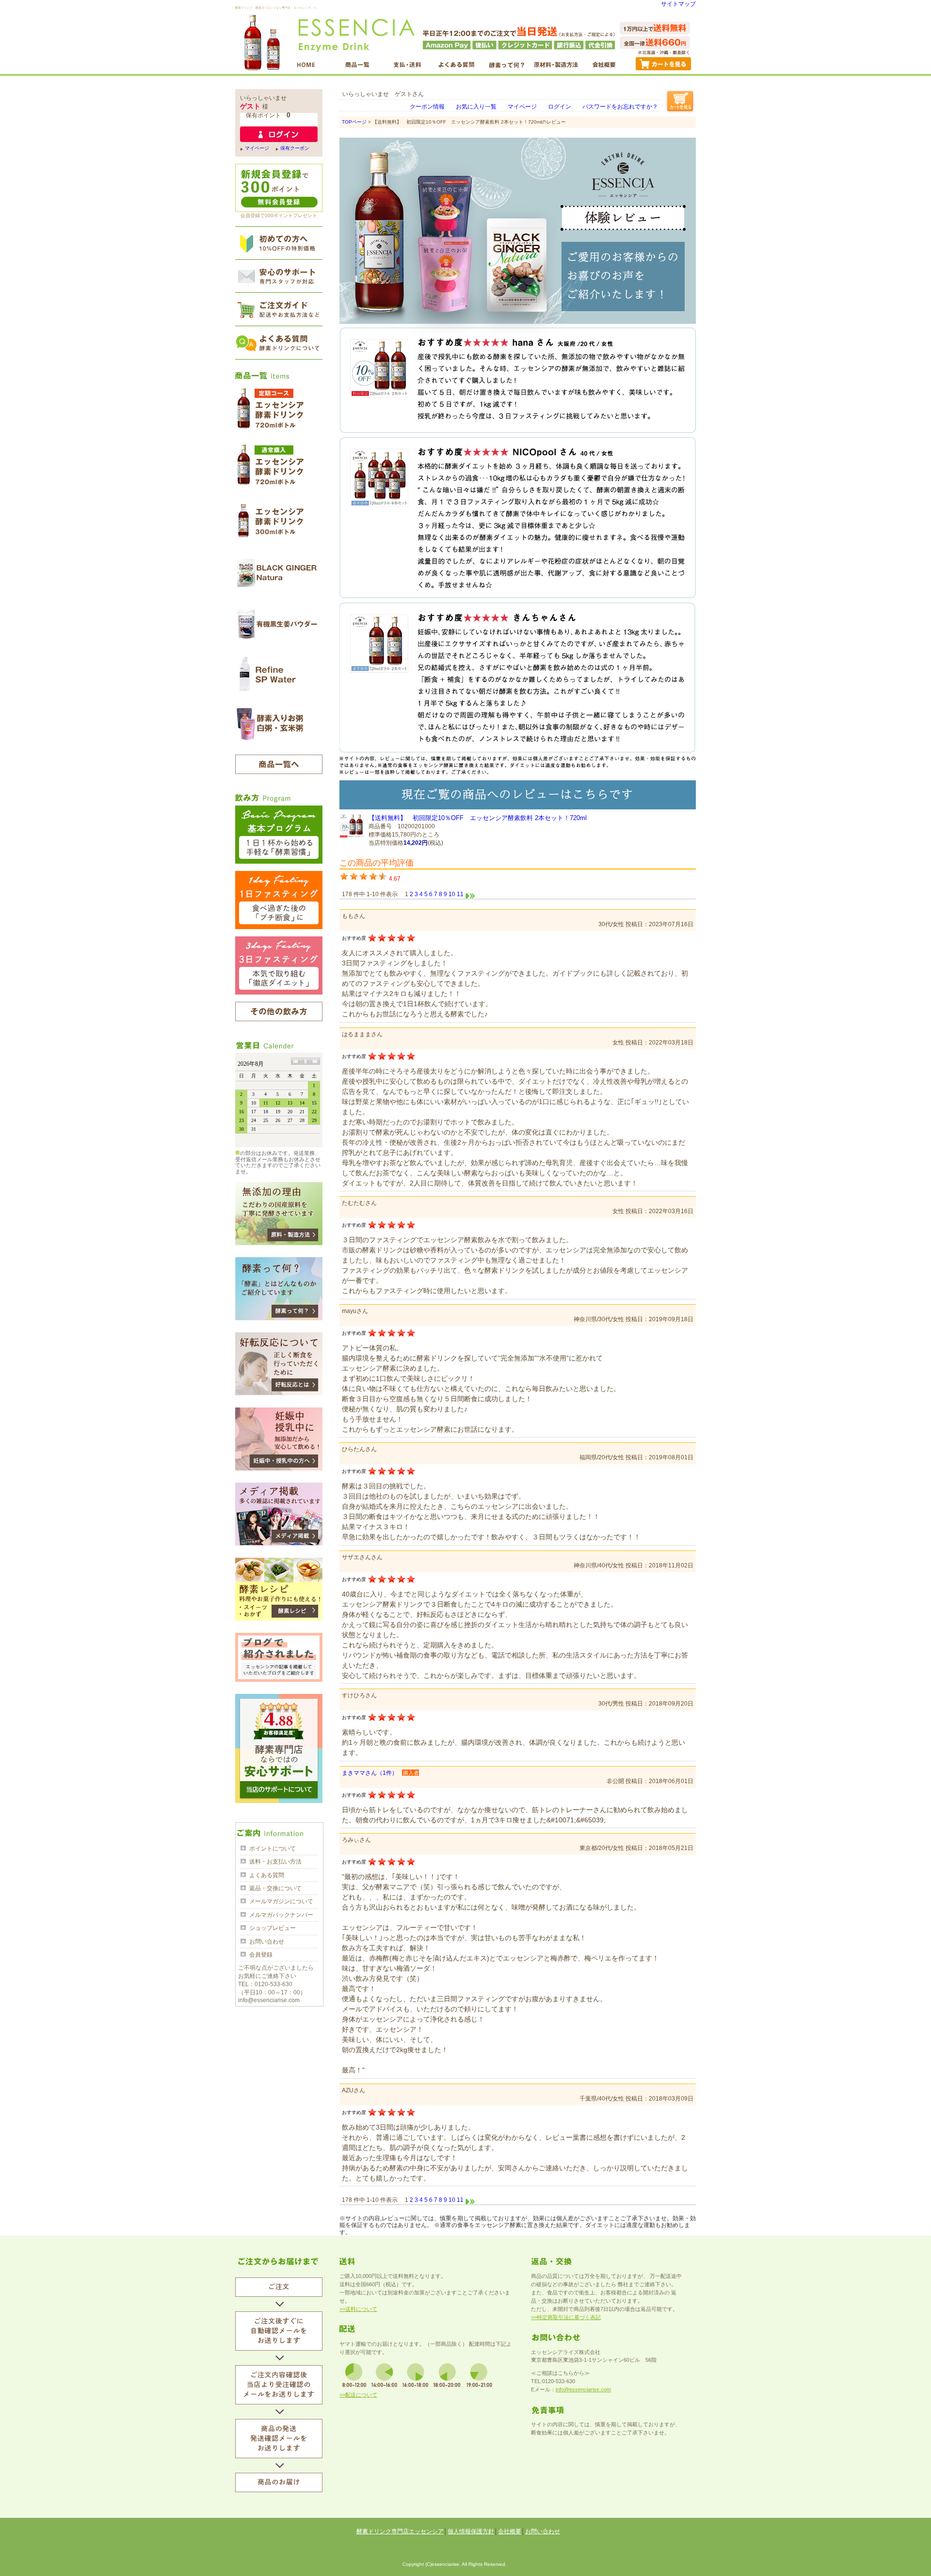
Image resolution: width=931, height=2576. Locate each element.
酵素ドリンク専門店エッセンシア (400, 2531)
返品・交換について (275, 1888)
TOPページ (354, 122)
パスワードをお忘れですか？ (620, 107)
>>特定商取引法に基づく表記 (566, 2317)
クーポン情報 (427, 107)
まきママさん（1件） (370, 1773)
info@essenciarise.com (583, 2389)
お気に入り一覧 (476, 107)
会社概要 (510, 2531)
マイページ (257, 148)
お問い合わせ (267, 1942)
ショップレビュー (273, 1928)
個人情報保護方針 (471, 2531)
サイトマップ (678, 4)
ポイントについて (273, 1849)
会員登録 (261, 1955)
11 (460, 894)
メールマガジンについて (281, 1901)
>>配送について (358, 2395)
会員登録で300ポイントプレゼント (279, 215)
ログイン (560, 107)
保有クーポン (295, 148)
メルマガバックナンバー (281, 1915)
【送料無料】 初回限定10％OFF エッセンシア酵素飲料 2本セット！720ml (478, 818)
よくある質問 (267, 1875)
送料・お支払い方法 (275, 1862)
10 (452, 894)
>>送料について (358, 2309)
